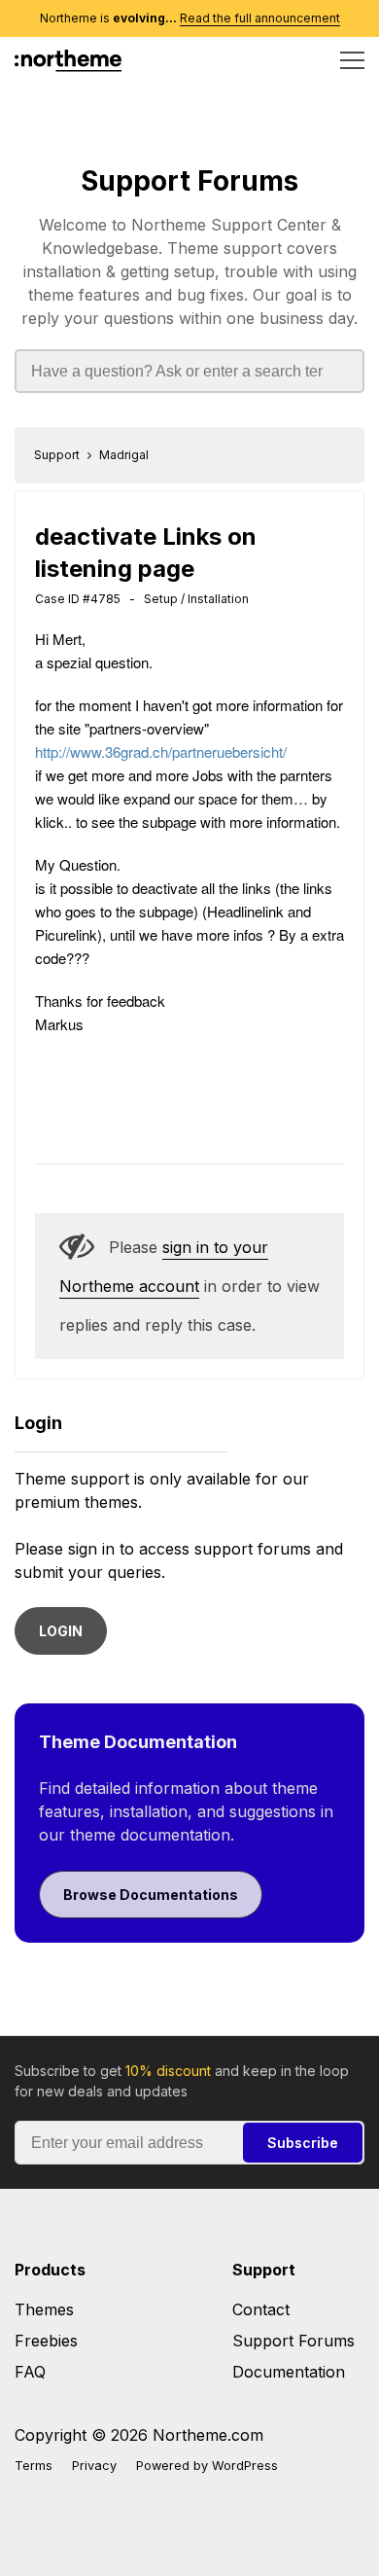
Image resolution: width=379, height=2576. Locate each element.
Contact (261, 2309)
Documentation (289, 2372)
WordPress (245, 2466)
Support (57, 455)
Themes (44, 2309)
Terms (34, 2466)
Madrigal (124, 455)
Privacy (94, 2466)
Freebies (46, 2341)
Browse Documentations (151, 1895)
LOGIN (61, 1631)
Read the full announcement (260, 18)
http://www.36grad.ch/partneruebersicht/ (161, 751)
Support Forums (189, 181)
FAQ (30, 2372)
